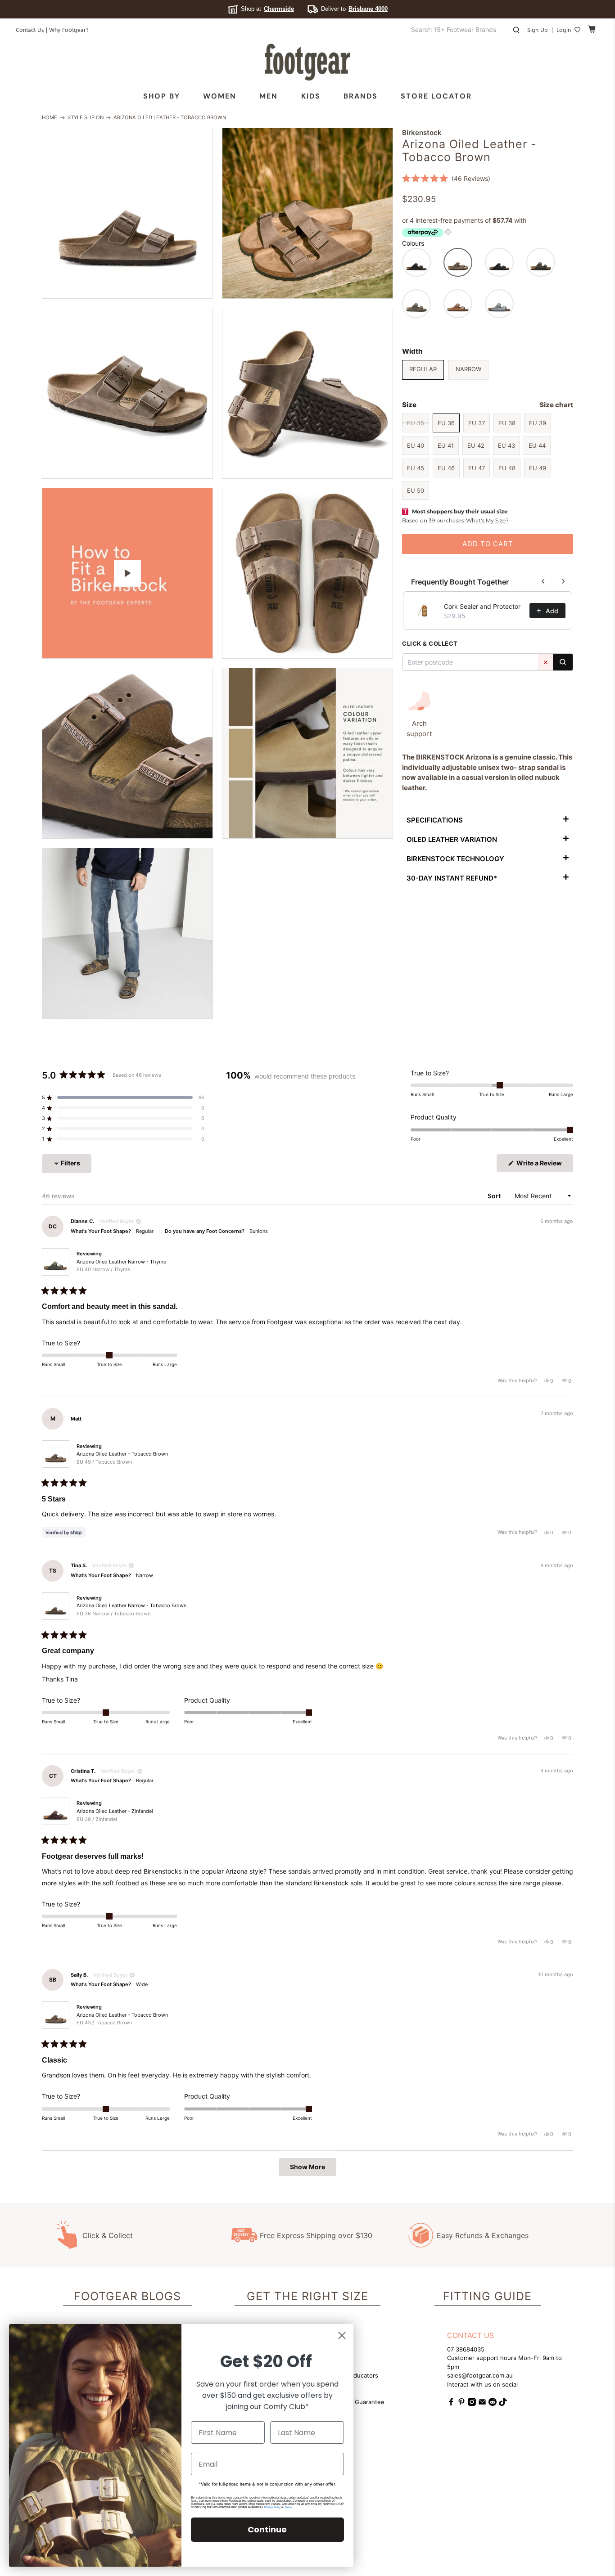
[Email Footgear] (482, 2404)
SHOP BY (162, 96)
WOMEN (220, 96)
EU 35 (416, 423)
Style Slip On (86, 118)
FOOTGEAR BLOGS (127, 2296)
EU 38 (507, 423)
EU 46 (446, 468)
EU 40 (416, 445)
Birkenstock (422, 133)
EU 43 (506, 445)
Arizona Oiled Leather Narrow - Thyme (121, 1266)
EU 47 (477, 468)
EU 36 (446, 423)
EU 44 (537, 445)
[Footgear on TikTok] (503, 2404)
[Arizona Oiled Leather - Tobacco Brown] (307, 213)
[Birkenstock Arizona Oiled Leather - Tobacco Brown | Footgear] (127, 213)
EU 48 (507, 468)
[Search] (563, 662)
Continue (267, 2529)
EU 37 (477, 423)
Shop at (267, 9)
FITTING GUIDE (487, 2296)
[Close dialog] (342, 2335)
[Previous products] (543, 581)
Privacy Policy (272, 2507)
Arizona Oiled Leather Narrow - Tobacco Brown (131, 1609)
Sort (495, 1196)
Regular (423, 369)
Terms (288, 2507)
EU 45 (416, 468)
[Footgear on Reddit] (493, 2404)
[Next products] (563, 581)
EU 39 (538, 423)
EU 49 (538, 468)
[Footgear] (307, 62)
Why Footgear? (69, 29)
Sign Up (538, 29)
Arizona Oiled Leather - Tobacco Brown (122, 1458)
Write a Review (544, 1165)
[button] (446, 178)
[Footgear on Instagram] (472, 2404)
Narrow (468, 369)
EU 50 (416, 490)
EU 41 (446, 445)
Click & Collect (108, 2235)
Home (50, 118)
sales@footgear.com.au (480, 2375)
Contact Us (30, 29)
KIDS (311, 96)
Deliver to (354, 9)
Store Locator (436, 96)
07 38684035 (466, 2349)
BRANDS (361, 96)
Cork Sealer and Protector (482, 606)
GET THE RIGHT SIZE (307, 2296)
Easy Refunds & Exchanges (483, 2235)
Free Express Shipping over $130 (316, 2235)
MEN (269, 96)
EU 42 (476, 445)
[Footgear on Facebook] (451, 2404)
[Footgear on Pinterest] (461, 2404)
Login (564, 29)
